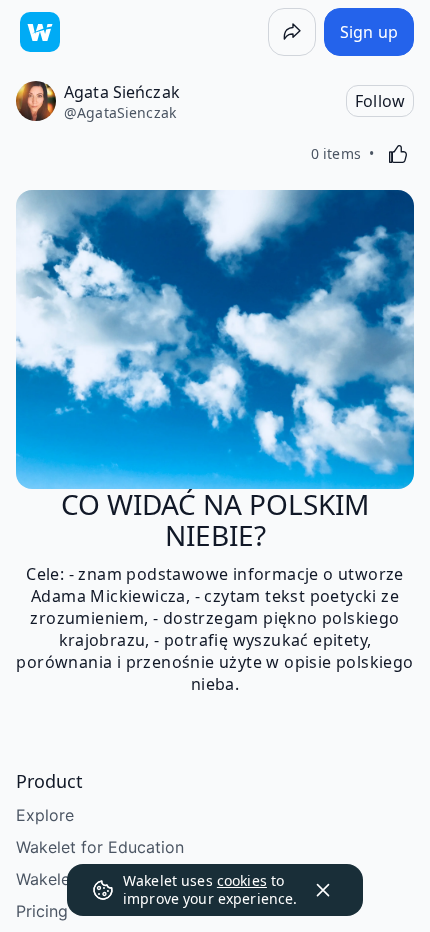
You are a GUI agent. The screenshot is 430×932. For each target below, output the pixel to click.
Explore (45, 815)
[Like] (398, 154)
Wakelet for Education (100, 847)
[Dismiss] (323, 890)
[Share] (292, 32)
